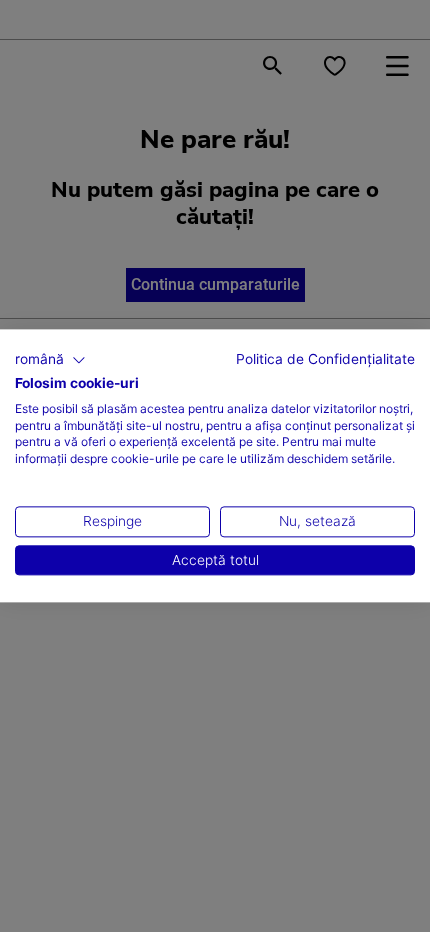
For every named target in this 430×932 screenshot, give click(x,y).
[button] (50, 360)
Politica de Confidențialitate (325, 359)
